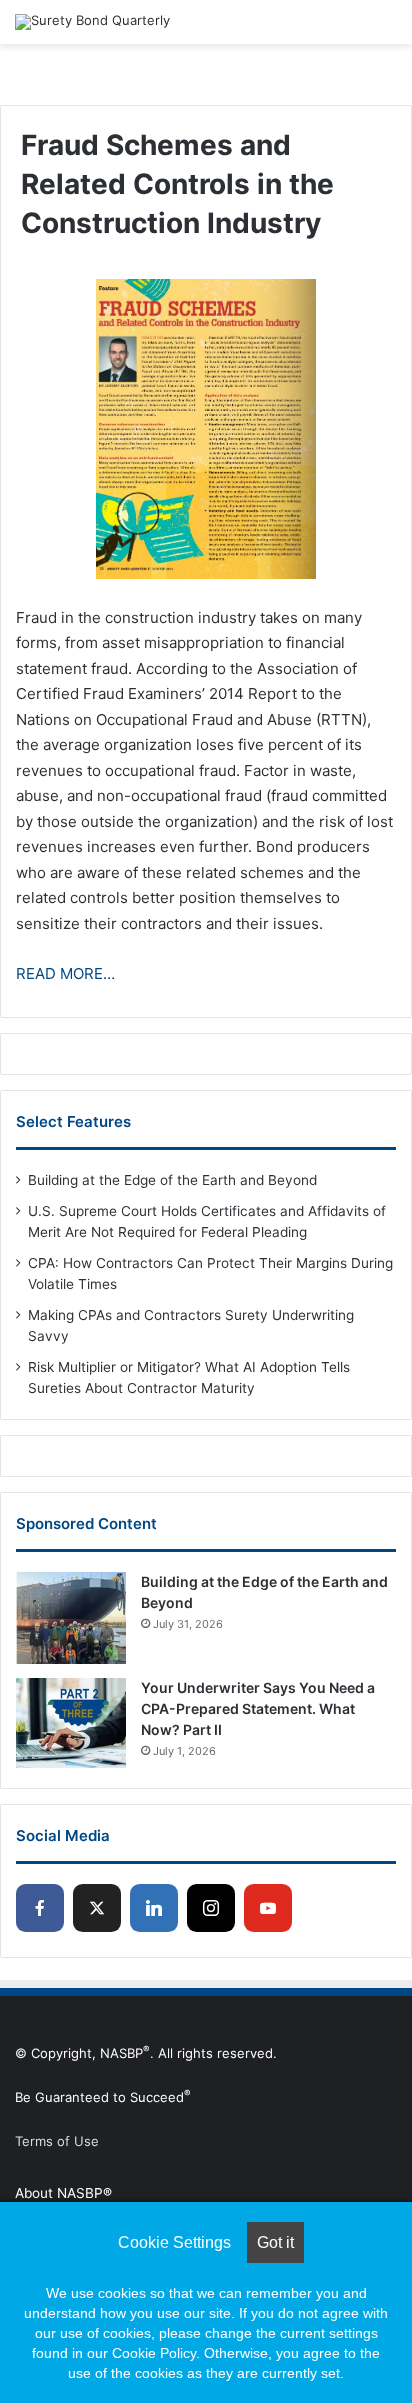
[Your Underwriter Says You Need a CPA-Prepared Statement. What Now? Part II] (71, 1723)
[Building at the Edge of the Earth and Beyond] (71, 1618)
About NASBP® (63, 2193)
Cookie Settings (174, 2242)
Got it (275, 2242)
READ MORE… (65, 973)
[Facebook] (40, 1908)
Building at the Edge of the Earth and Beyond (172, 1180)
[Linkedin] (154, 1908)
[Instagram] (211, 1908)
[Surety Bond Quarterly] (92, 22)
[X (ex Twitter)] (97, 1908)
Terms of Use (57, 2141)
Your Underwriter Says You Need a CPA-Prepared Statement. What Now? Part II (258, 1708)
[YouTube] (268, 1908)
